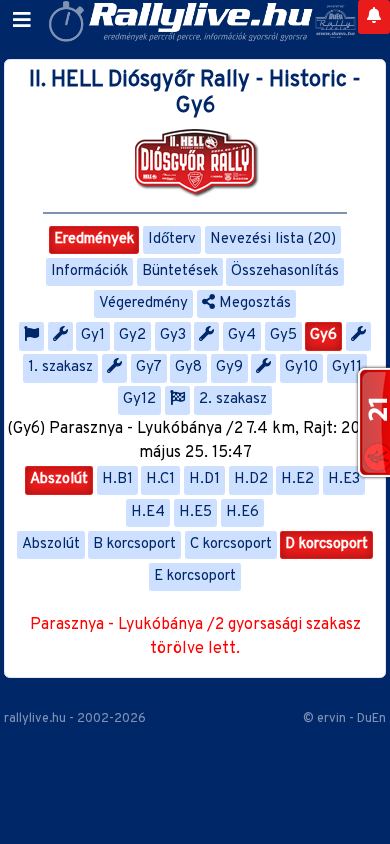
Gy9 (229, 367)
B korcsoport (134, 544)
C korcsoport (231, 544)
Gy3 (173, 335)
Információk (89, 271)
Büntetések (180, 271)
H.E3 (344, 479)
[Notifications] (374, 17)
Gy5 (283, 335)
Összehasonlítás (285, 271)
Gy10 (301, 367)
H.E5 (195, 512)
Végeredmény (143, 303)
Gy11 (347, 367)
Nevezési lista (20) (273, 239)
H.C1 (160, 479)
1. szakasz (60, 367)
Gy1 (93, 335)
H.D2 (251, 479)
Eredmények (94, 239)
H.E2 (297, 479)
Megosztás (253, 303)
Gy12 (139, 399)
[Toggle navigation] (22, 21)
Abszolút (59, 479)
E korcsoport (195, 576)
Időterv (172, 239)
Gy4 (242, 335)
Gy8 (188, 367)
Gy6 (323, 335)
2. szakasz (233, 399)
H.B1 (117, 479)
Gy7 (149, 367)
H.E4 (148, 512)
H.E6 (242, 512)
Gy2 (132, 335)
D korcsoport (326, 544)
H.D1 (204, 479)
